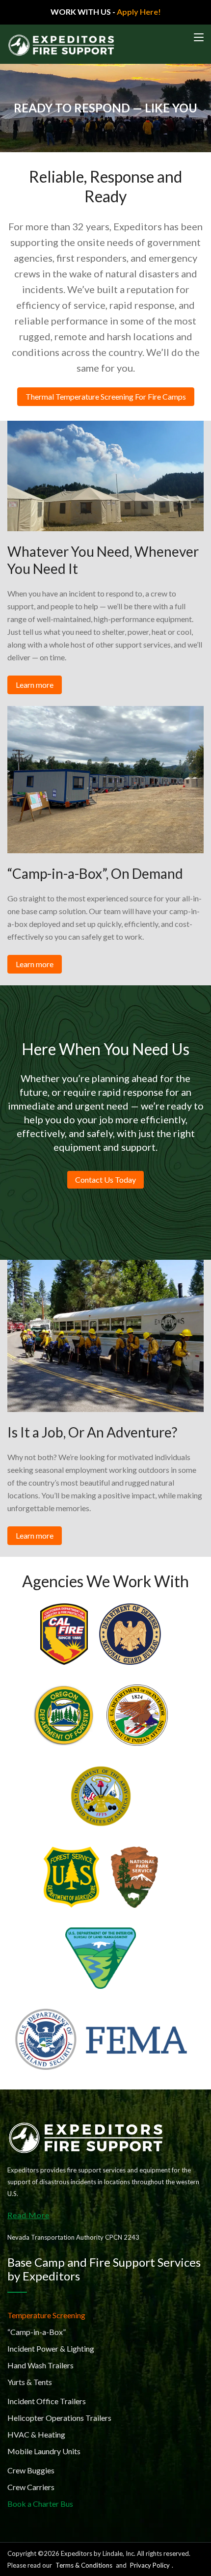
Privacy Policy (150, 2565)
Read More (28, 2215)
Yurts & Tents (30, 2382)
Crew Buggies (31, 2470)
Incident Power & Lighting (51, 2348)
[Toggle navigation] (199, 38)
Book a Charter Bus (40, 2504)
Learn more (35, 685)
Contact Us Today (105, 1180)
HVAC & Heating (36, 2434)
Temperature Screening (46, 2315)
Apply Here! (139, 12)
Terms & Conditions (84, 2565)
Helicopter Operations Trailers (59, 2418)
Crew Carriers (31, 2487)
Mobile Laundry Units (44, 2451)
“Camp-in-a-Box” (37, 2332)
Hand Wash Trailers (40, 2365)
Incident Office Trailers (47, 2401)
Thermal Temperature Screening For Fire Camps (106, 396)
